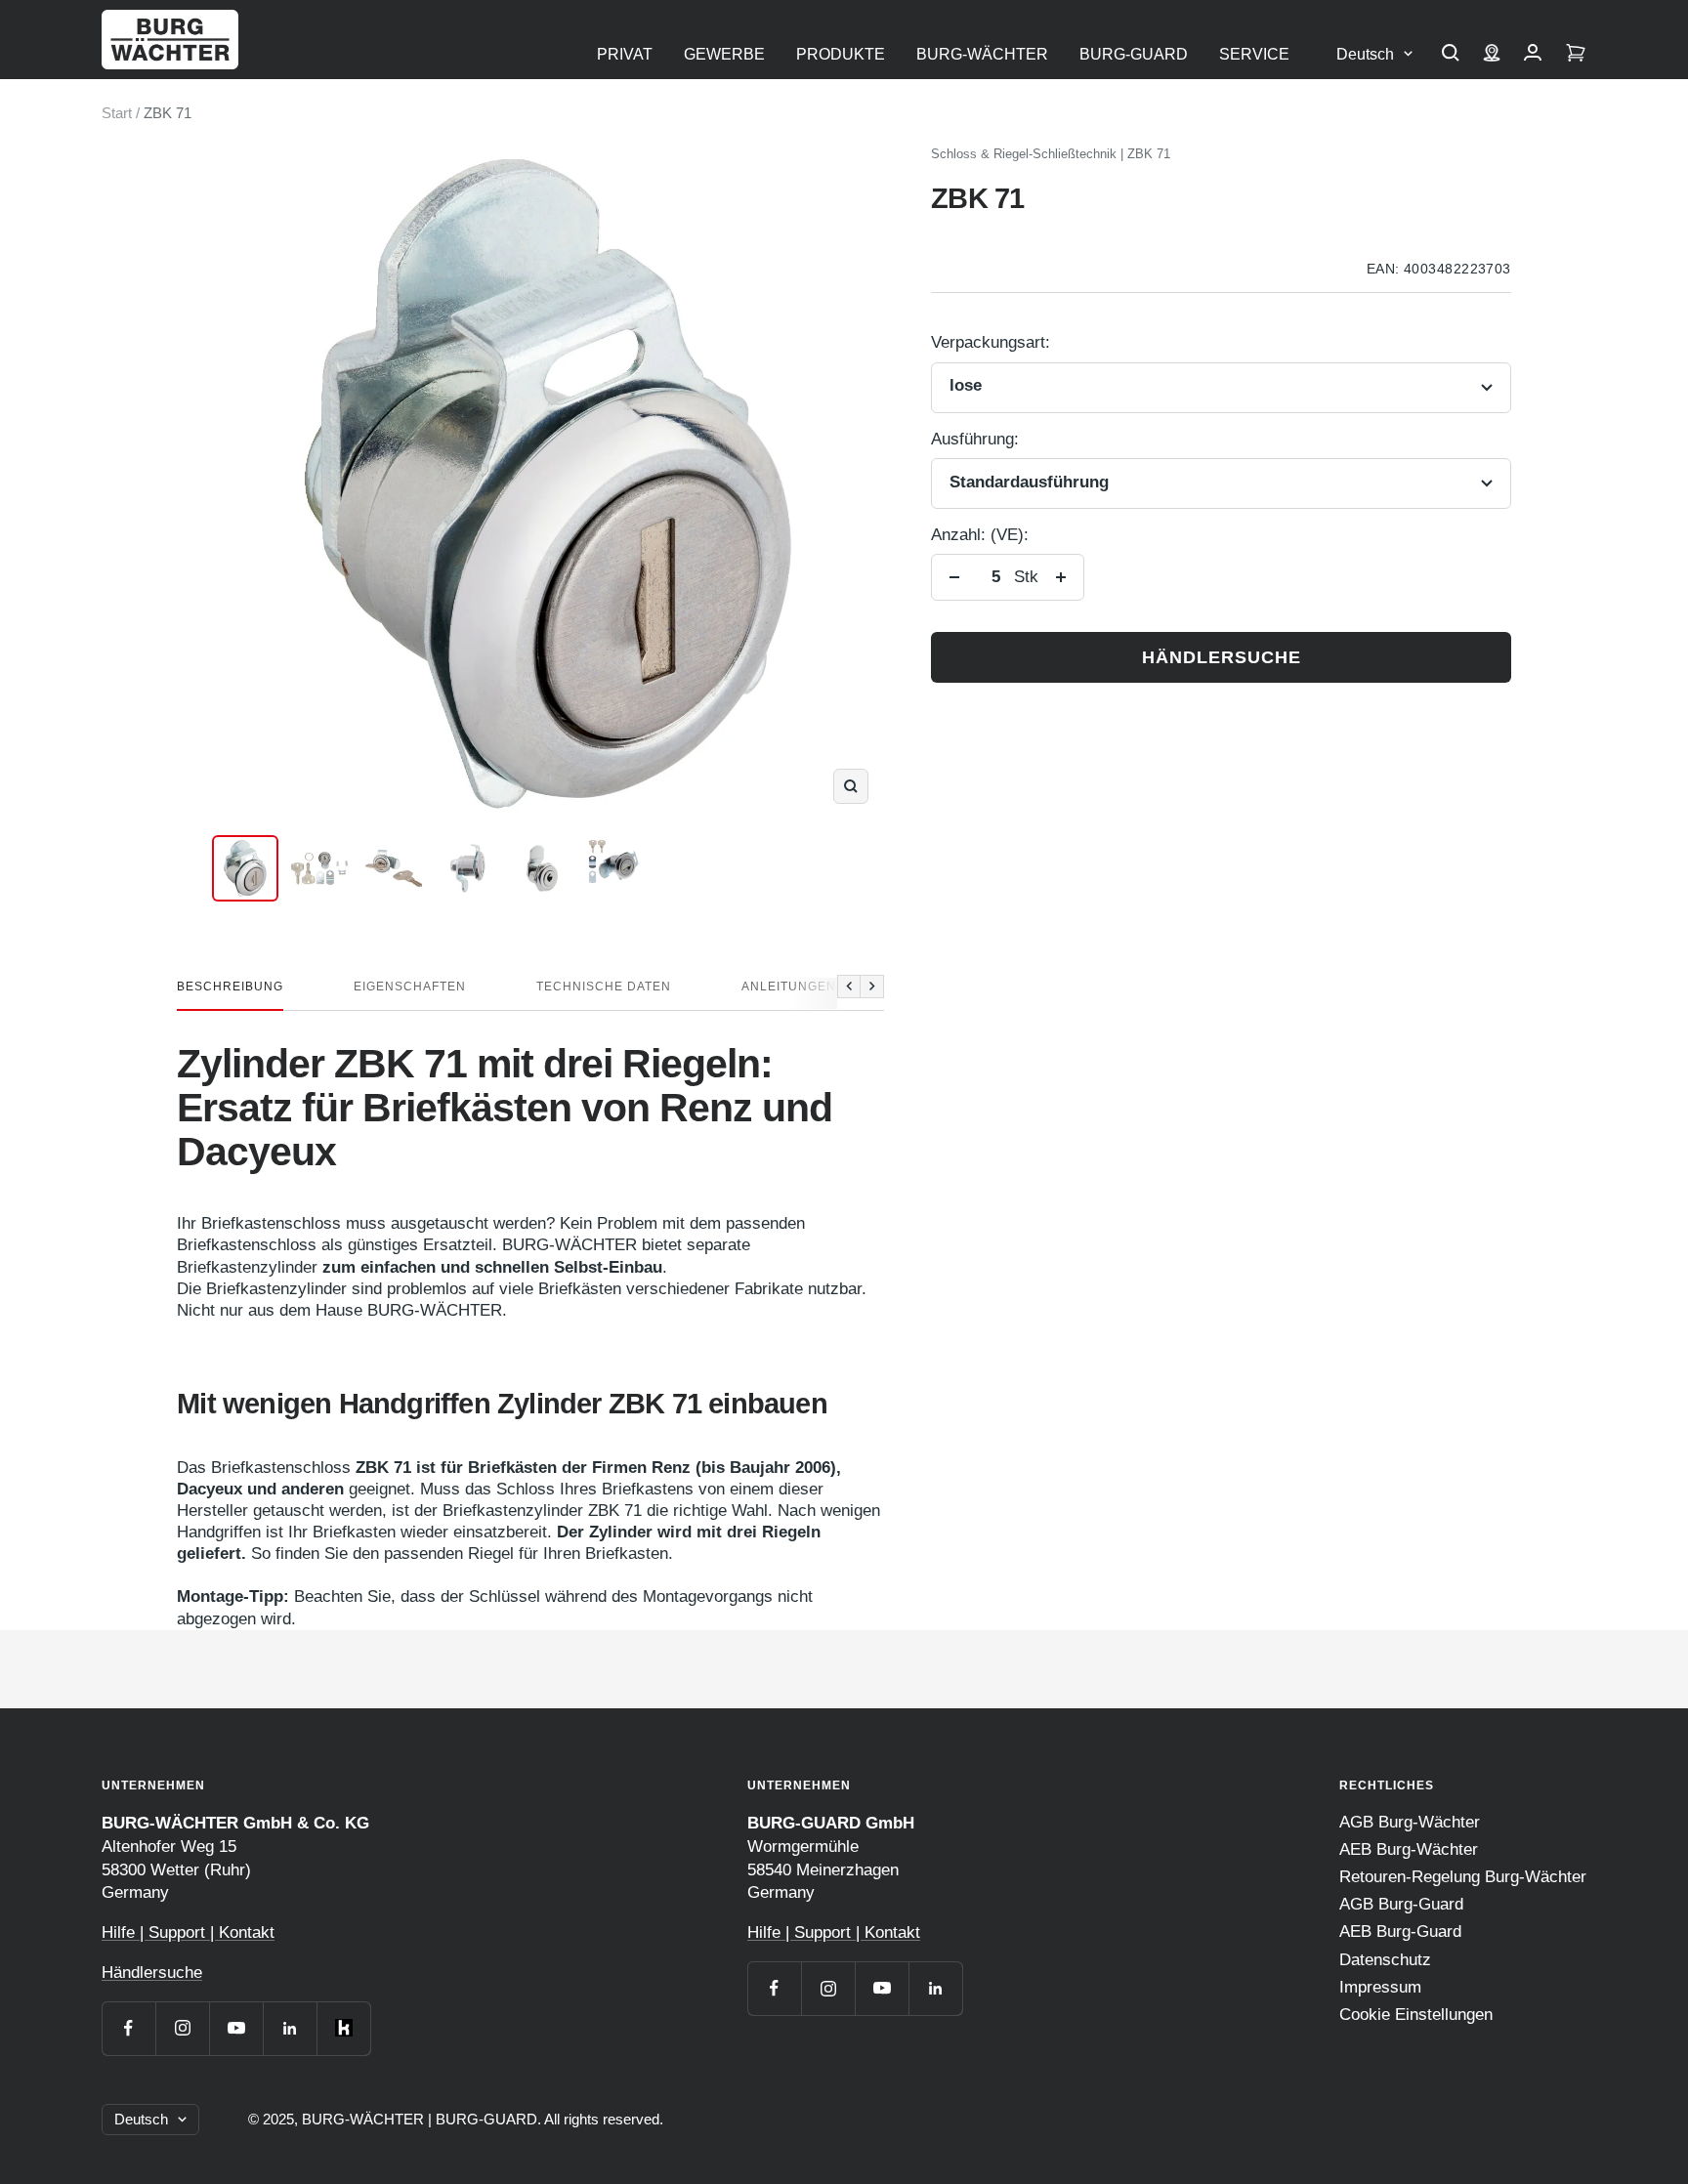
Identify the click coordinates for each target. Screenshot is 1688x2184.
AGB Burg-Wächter (1410, 1822)
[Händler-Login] (1533, 55)
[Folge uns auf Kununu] (343, 2028)
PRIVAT (625, 54)
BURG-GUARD (1134, 54)
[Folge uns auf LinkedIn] (290, 2028)
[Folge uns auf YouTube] (236, 2028)
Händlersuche (1222, 657)
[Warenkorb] (1576, 55)
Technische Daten (604, 987)
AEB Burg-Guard (1400, 1932)
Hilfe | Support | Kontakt (188, 1932)
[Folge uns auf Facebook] (128, 2028)
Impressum (1380, 1987)
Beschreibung (230, 987)
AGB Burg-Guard (1401, 1904)
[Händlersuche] (1492, 55)
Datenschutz (1385, 1960)
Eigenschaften (410, 987)
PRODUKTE (841, 54)
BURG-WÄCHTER (982, 54)
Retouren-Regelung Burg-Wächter (1463, 1877)
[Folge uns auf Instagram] (182, 2028)
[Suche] (1451, 55)
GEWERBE (724, 54)
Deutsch (1365, 54)
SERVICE (1254, 54)
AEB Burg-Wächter (1409, 1849)
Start (117, 113)
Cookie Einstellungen (1416, 2015)
